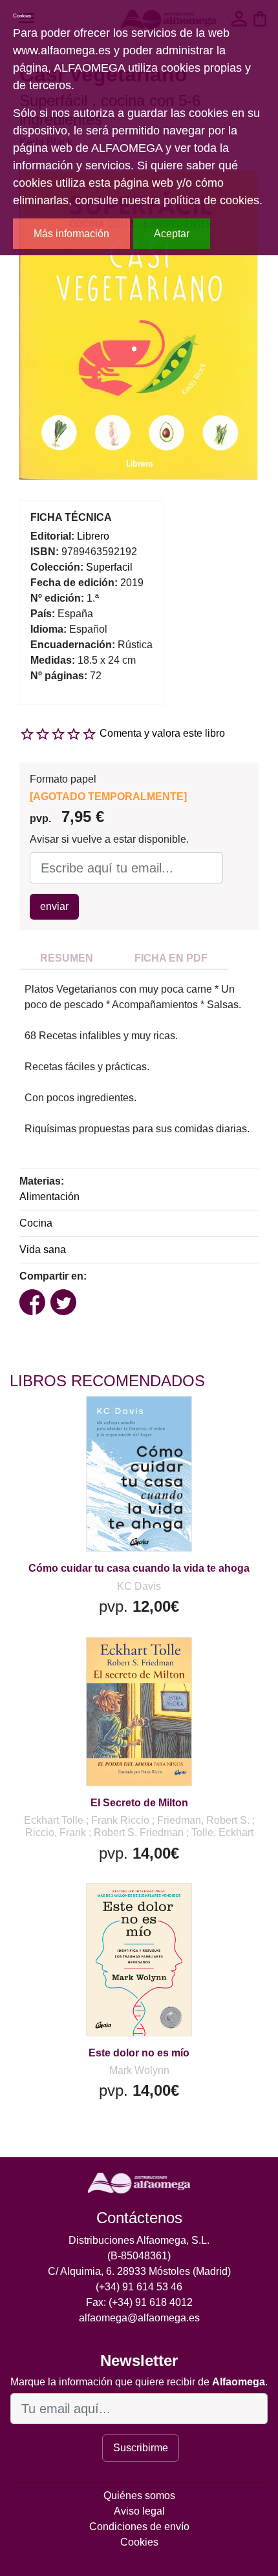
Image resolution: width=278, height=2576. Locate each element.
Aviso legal (139, 2511)
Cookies (139, 2542)
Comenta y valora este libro (162, 733)
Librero (93, 536)
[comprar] (90, 1422)
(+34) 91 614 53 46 (139, 2287)
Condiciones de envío (139, 2527)
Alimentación (49, 1197)
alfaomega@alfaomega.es (139, 2318)
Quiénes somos (139, 2496)
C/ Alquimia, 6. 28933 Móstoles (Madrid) (139, 2271)
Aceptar (172, 234)
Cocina (36, 1223)
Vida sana (43, 1250)
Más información (71, 234)
